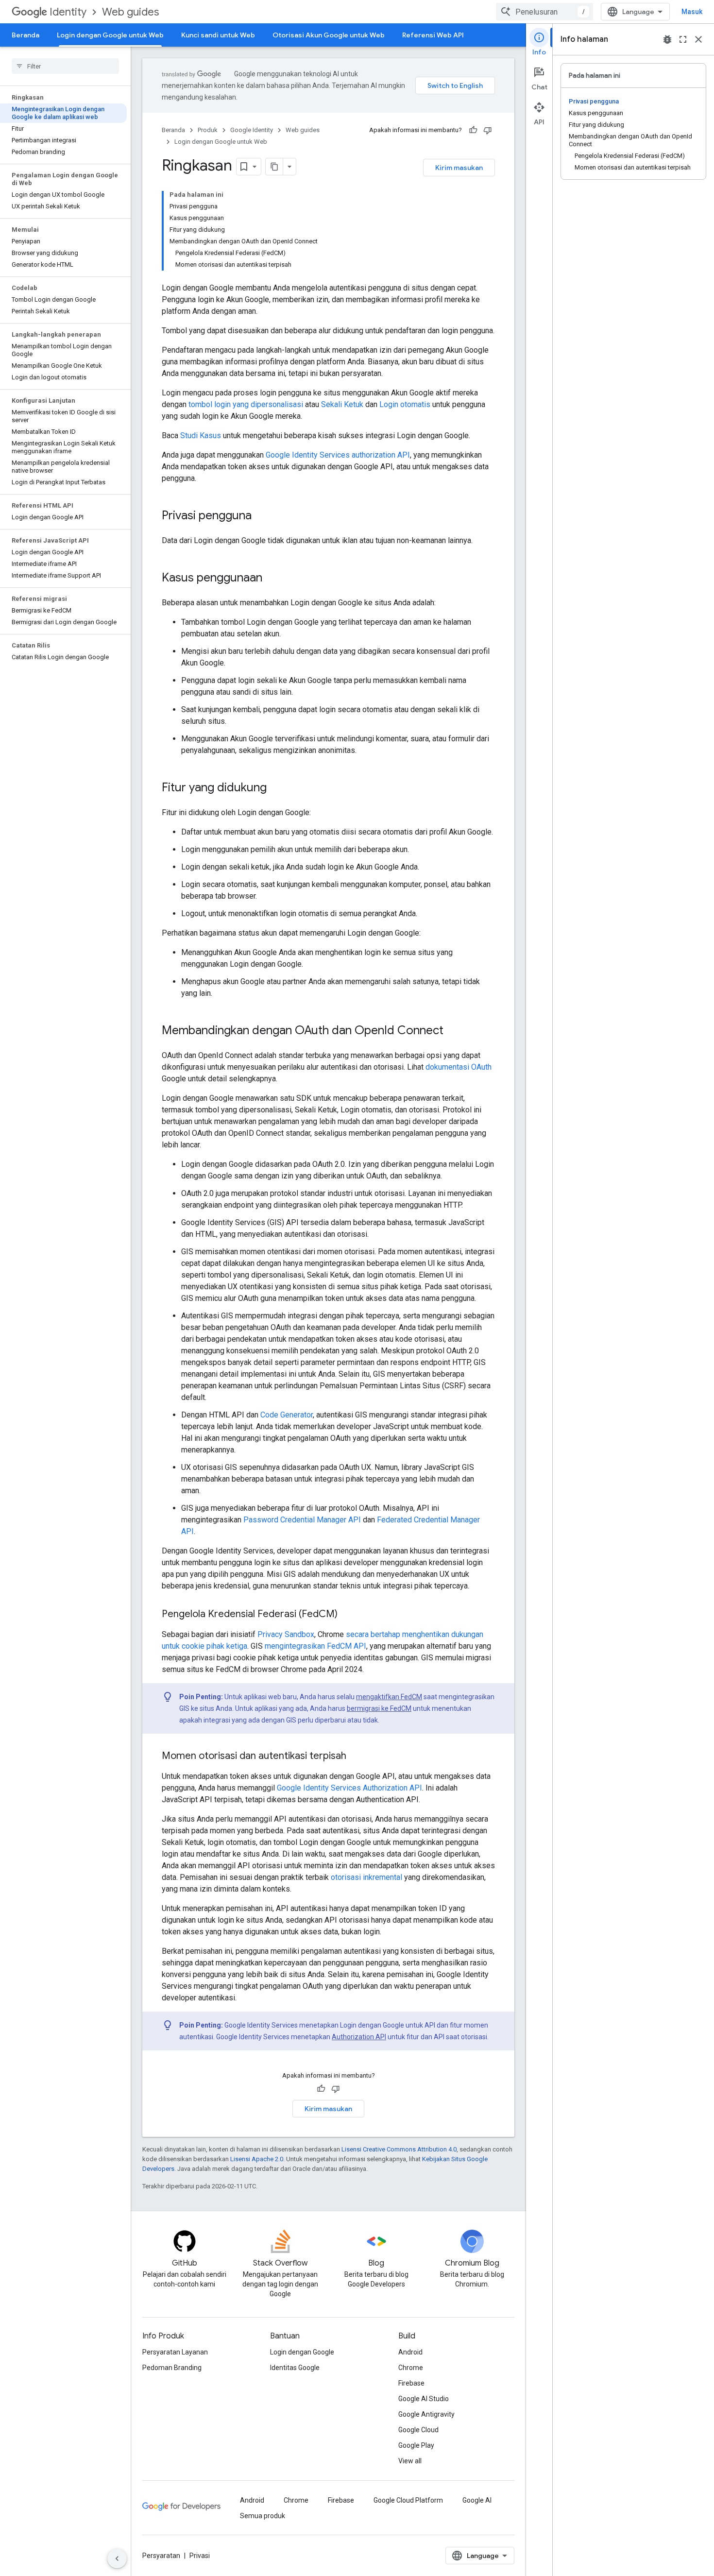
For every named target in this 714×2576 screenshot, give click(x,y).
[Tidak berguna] (488, 130)
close (698, 39)
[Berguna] (473, 130)
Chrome (411, 2368)
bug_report (667, 39)
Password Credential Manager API (302, 1520)
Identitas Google (295, 2368)
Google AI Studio (424, 2399)
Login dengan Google (302, 2352)
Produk (208, 130)
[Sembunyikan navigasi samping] (117, 2559)
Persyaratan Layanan (175, 2352)
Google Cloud (418, 2430)
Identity (68, 12)
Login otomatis (405, 404)
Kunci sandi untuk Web (218, 35)
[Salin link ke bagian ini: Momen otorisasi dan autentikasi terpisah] (356, 1757)
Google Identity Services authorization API (338, 455)
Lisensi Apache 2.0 (257, 2159)
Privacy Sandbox (286, 1634)
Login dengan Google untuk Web (110, 35)
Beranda (25, 35)
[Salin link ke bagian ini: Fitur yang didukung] (276, 788)
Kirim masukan (459, 168)
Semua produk (263, 2516)
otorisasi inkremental (366, 1877)
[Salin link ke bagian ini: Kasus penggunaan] (272, 579)
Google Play (416, 2445)
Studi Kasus (201, 435)
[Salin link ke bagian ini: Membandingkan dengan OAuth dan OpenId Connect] (453, 1031)
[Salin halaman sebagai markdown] (274, 167)
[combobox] (544, 12)
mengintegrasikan (295, 1646)
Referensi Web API (433, 35)
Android (410, 2352)
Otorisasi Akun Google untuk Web (329, 35)
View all (410, 2461)
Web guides (130, 12)
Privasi (200, 2556)
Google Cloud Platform (408, 2500)
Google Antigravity (426, 2414)
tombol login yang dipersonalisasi (246, 404)
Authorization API (359, 2037)
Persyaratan (161, 2556)
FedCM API (347, 1646)
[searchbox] (65, 66)
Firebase (411, 2383)
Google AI (477, 2500)
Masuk (692, 12)
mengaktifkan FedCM (389, 1697)
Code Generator (287, 1415)
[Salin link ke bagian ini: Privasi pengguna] (261, 516)
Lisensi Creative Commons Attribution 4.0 (399, 2149)
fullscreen (683, 39)
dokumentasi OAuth (459, 1067)
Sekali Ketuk (342, 404)
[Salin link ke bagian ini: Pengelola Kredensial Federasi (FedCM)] (347, 1615)
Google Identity (252, 130)
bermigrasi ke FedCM (379, 1708)
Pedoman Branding (172, 2368)
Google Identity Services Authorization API (349, 1788)
